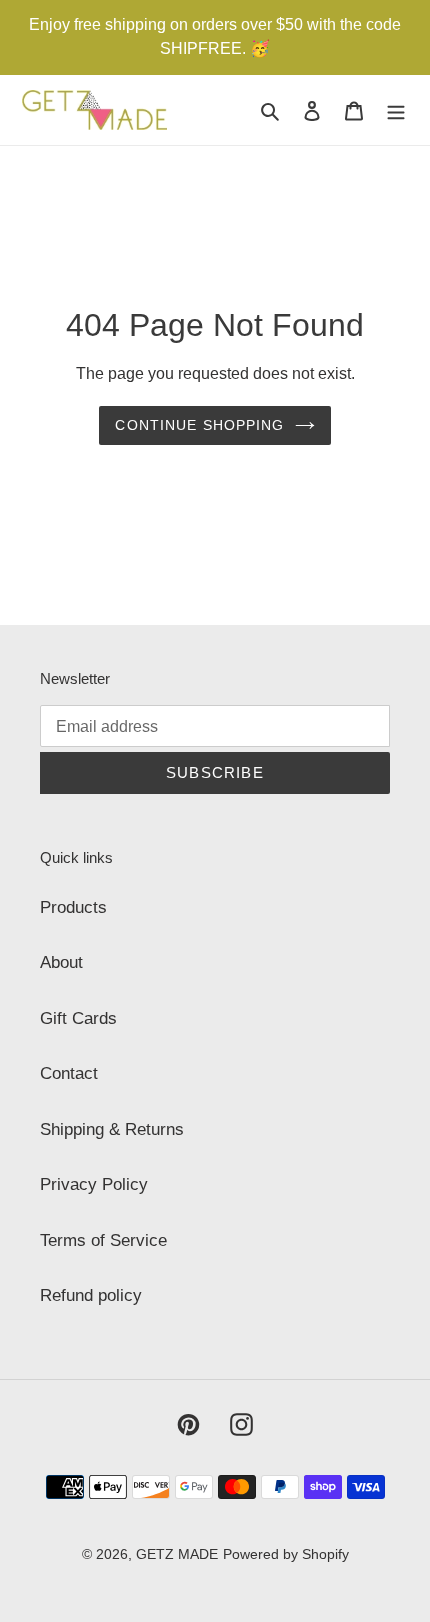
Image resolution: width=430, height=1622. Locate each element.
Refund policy (91, 1295)
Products (73, 907)
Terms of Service (103, 1240)
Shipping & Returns (112, 1129)
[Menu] (396, 110)
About (61, 962)
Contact (69, 1073)
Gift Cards (78, 1018)
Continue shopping (199, 425)
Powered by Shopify (286, 1554)
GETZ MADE (177, 1554)
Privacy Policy (94, 1184)
